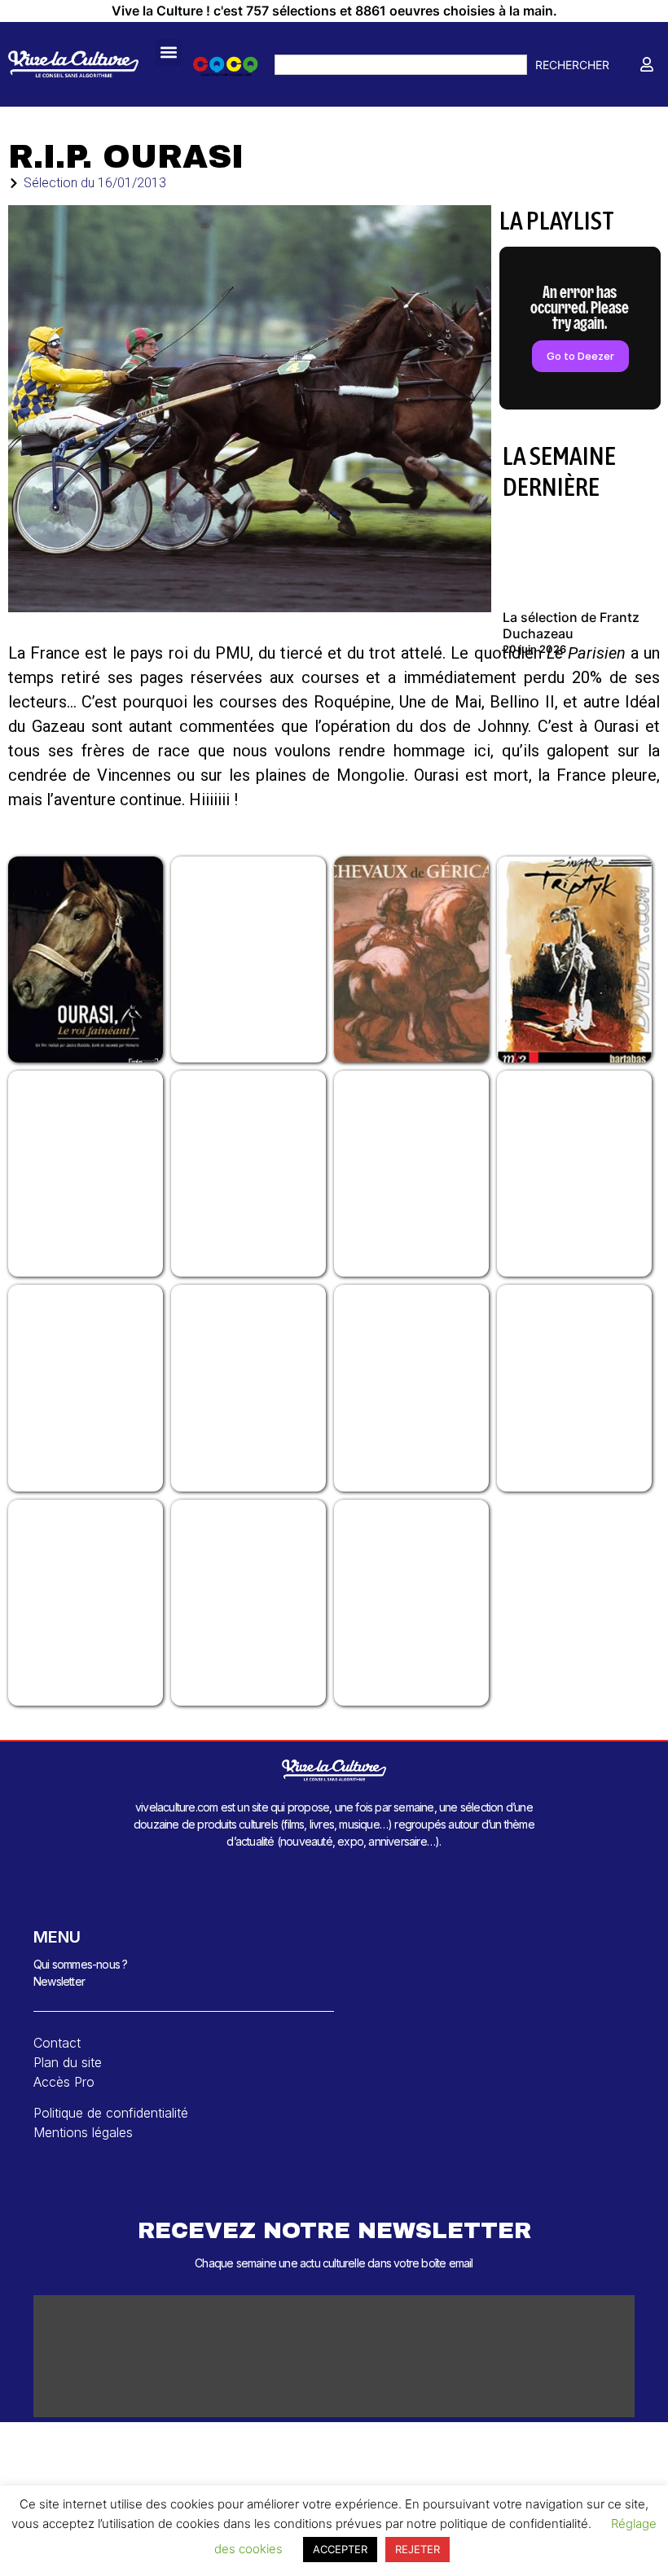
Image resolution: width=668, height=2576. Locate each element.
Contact (57, 2043)
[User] (647, 64)
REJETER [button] (417, 2549)
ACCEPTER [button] (340, 2549)
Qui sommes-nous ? (80, 1964)
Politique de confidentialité (111, 2113)
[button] (168, 53)
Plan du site (68, 2062)
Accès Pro (64, 2082)
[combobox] (401, 65)
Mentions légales (83, 2132)
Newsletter (59, 1981)
